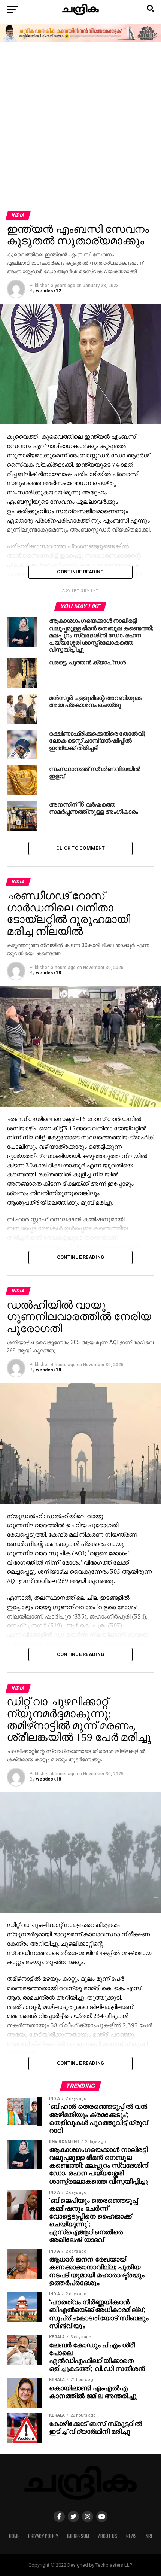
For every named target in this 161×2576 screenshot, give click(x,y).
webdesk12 (48, 291)
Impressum (78, 2536)
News (131, 2536)
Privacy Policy (43, 2536)
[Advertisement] (80, 127)
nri (149, 2536)
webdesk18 (48, 973)
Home (14, 2536)
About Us (108, 2536)
